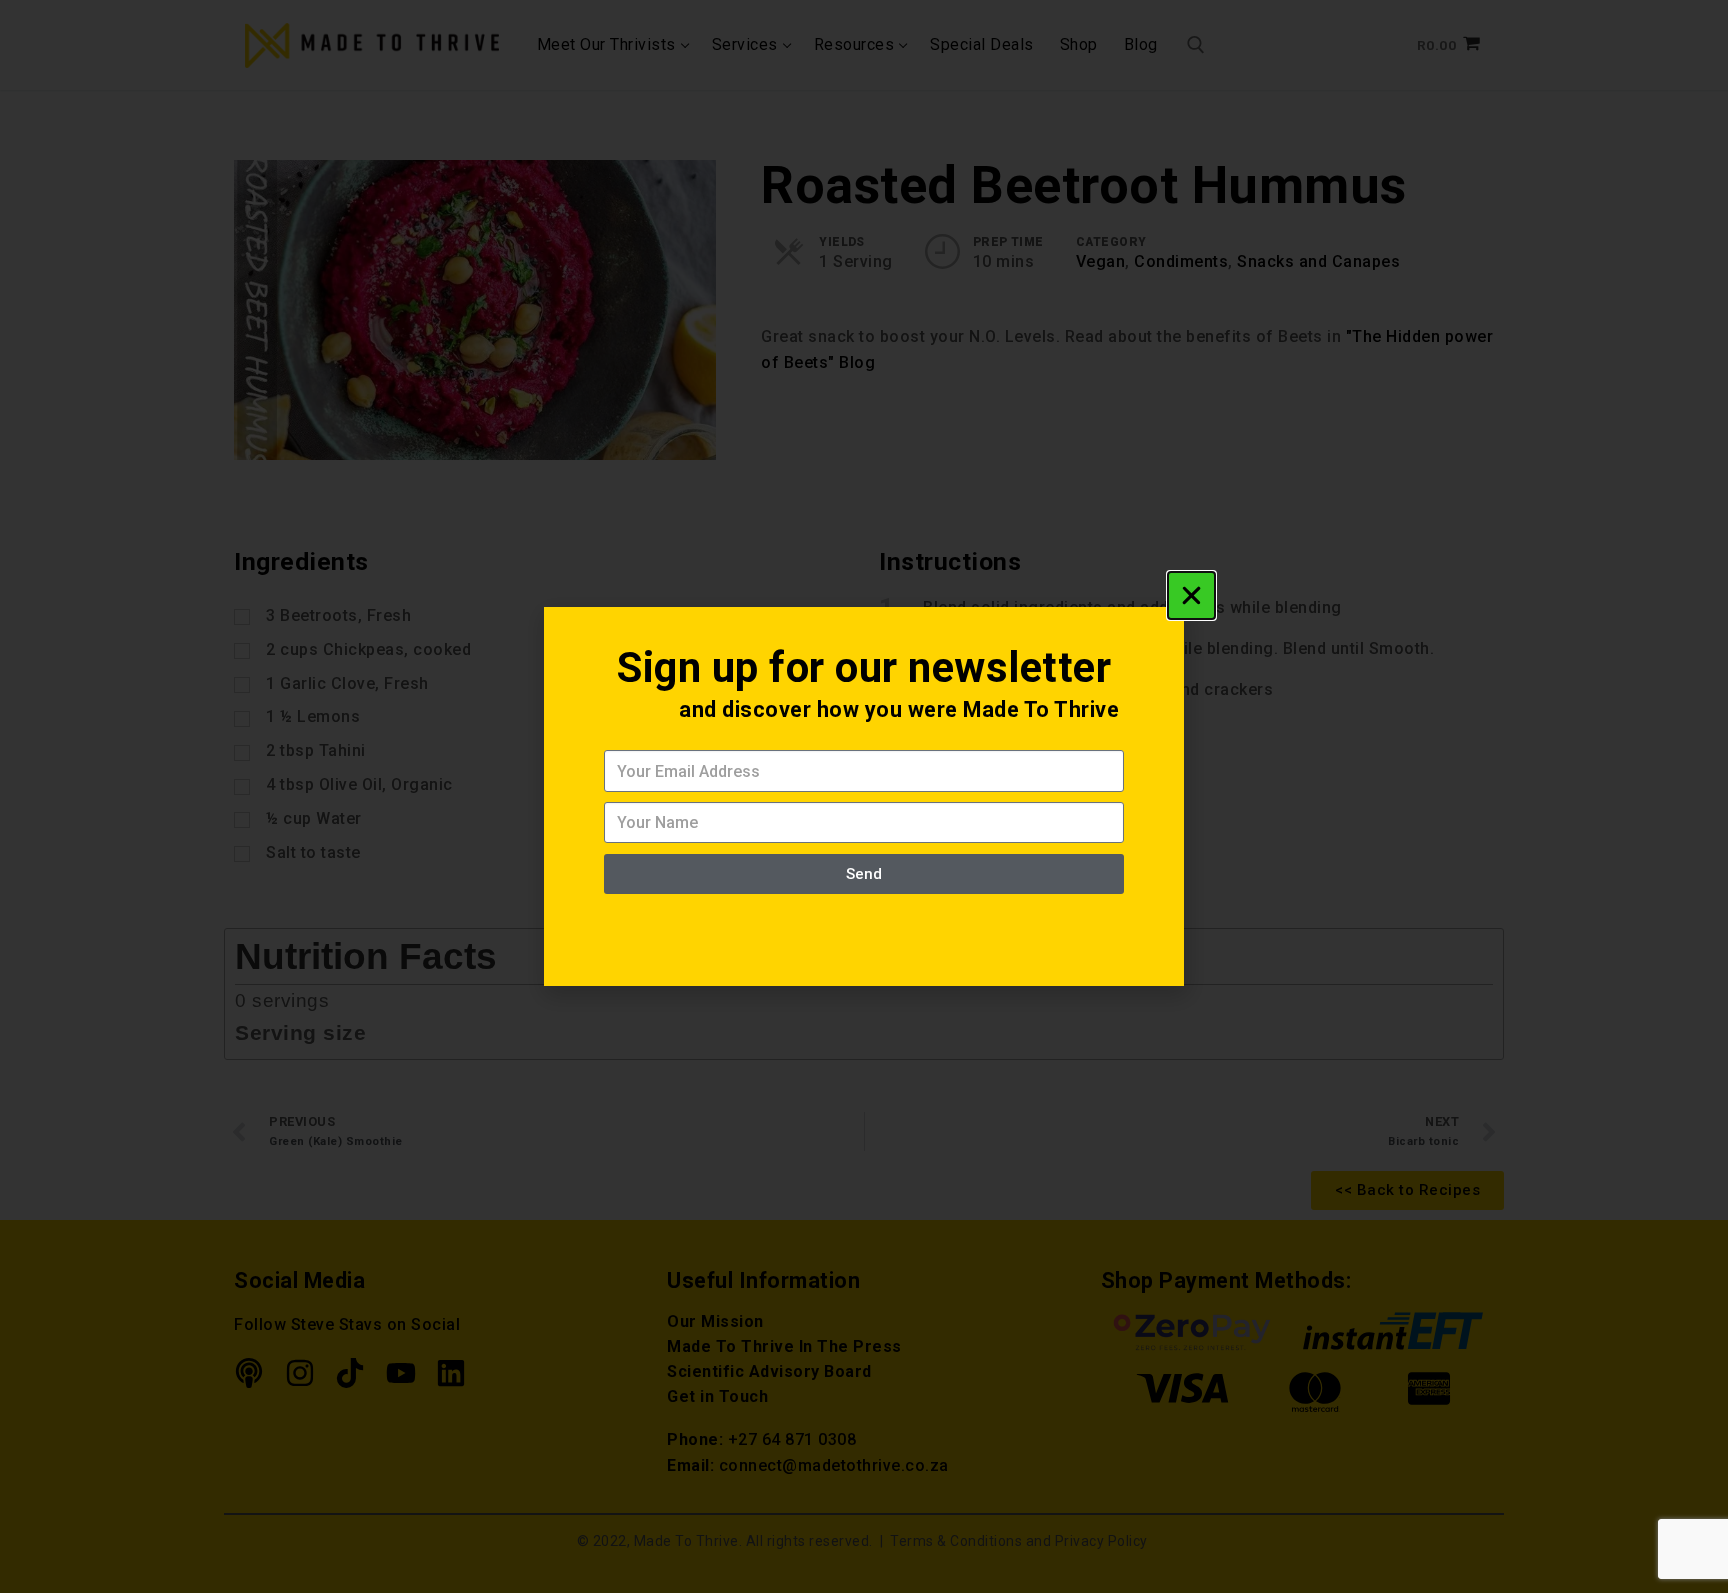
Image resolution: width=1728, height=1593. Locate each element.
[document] (864, 796)
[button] (1191, 595)
